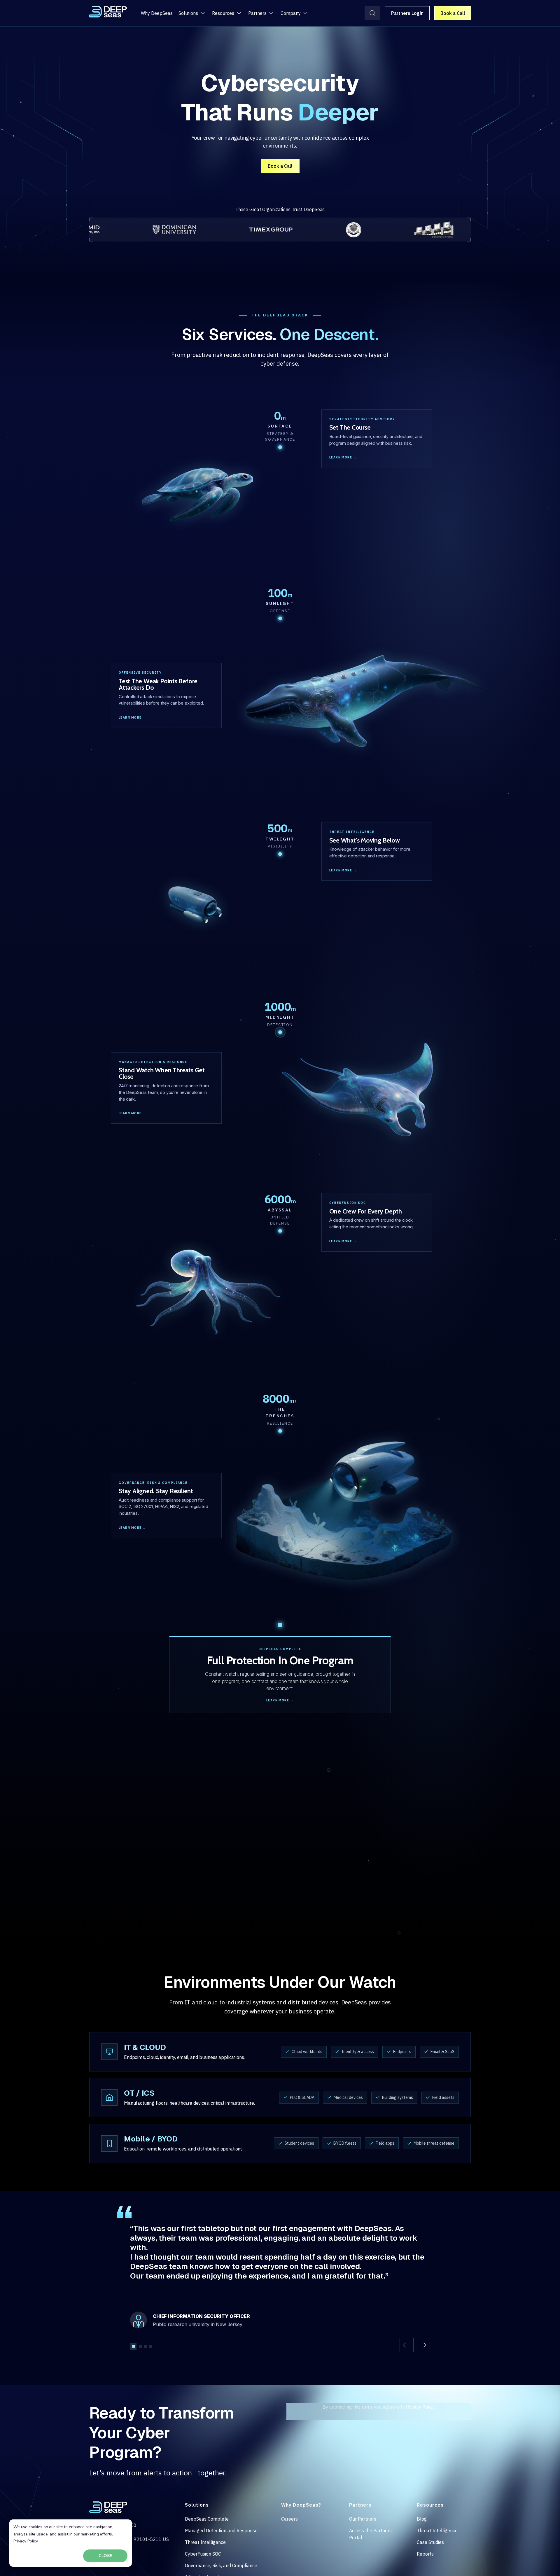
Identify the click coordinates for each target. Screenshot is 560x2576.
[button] (407, 2345)
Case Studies (430, 2542)
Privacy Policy (26, 2541)
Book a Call (453, 13)
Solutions (188, 13)
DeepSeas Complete (207, 2519)
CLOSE (105, 2556)
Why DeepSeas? (301, 2505)
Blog (422, 2519)
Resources (223, 13)
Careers (289, 2519)
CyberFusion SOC (203, 2554)
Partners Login (407, 13)
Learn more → (343, 457)
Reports (425, 2554)
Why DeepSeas (157, 13)
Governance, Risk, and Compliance (221, 2566)
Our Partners (363, 2519)
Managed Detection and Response (221, 2531)
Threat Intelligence (205, 2542)
